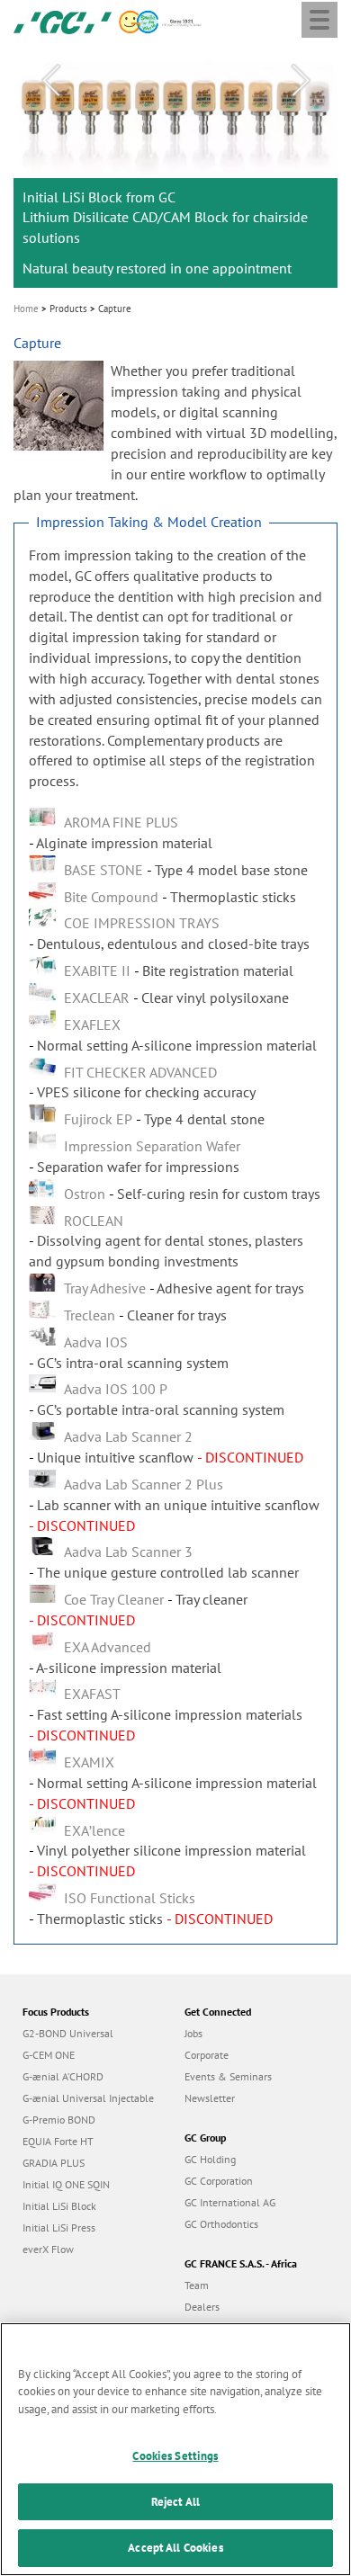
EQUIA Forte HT (58, 2141)
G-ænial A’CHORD (63, 2076)
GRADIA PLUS (54, 2163)
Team (197, 2285)
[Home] (63, 21)
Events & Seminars (228, 2076)
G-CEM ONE (49, 2055)
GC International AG (230, 2202)
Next (301, 81)
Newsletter (210, 2098)
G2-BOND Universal (68, 2033)
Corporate (207, 2055)
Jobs (193, 2033)
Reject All (175, 2502)
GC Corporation (219, 2181)
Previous (50, 81)
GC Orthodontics (221, 2224)
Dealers (202, 2307)
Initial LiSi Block (59, 2206)
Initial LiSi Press (59, 2227)
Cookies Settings (175, 2456)
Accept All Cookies (175, 2548)
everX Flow (48, 2249)
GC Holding (210, 2159)
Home (26, 309)
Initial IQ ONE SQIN (66, 2184)
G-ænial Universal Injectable (88, 2098)
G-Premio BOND (59, 2120)
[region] (175, 2449)
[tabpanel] (175, 166)
